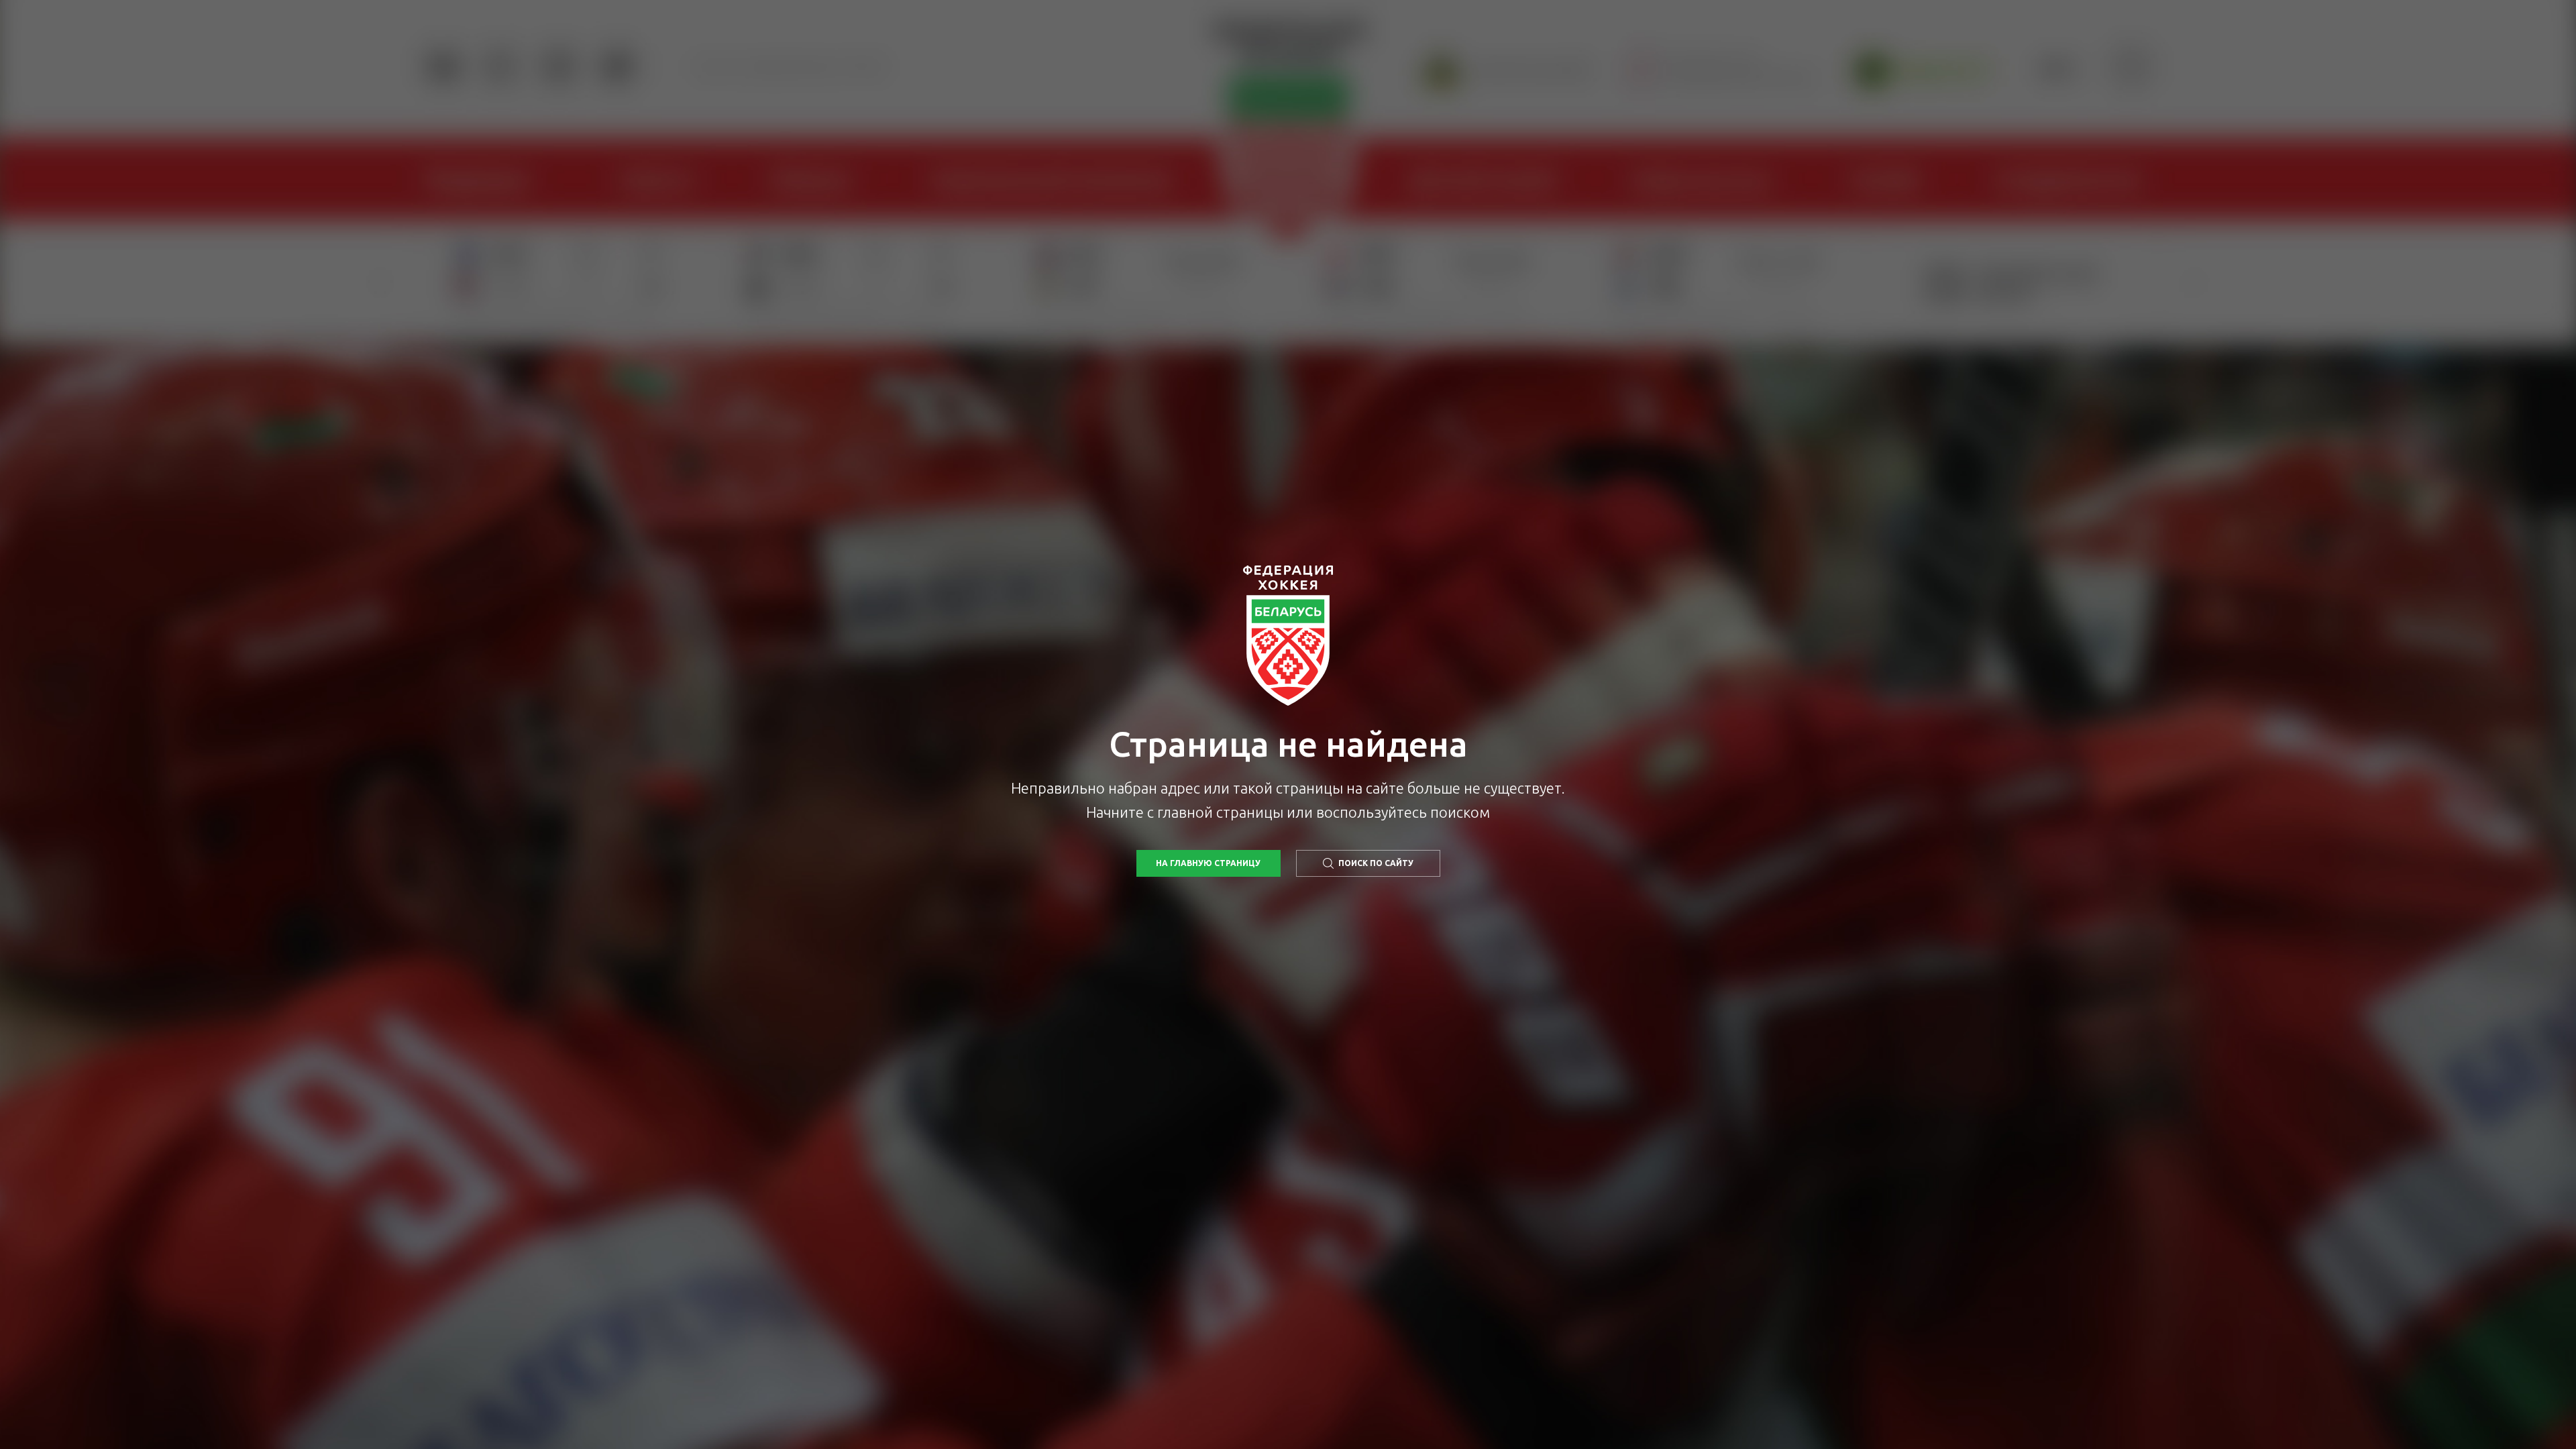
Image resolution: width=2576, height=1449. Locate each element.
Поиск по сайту (1376, 863)
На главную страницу (1208, 863)
